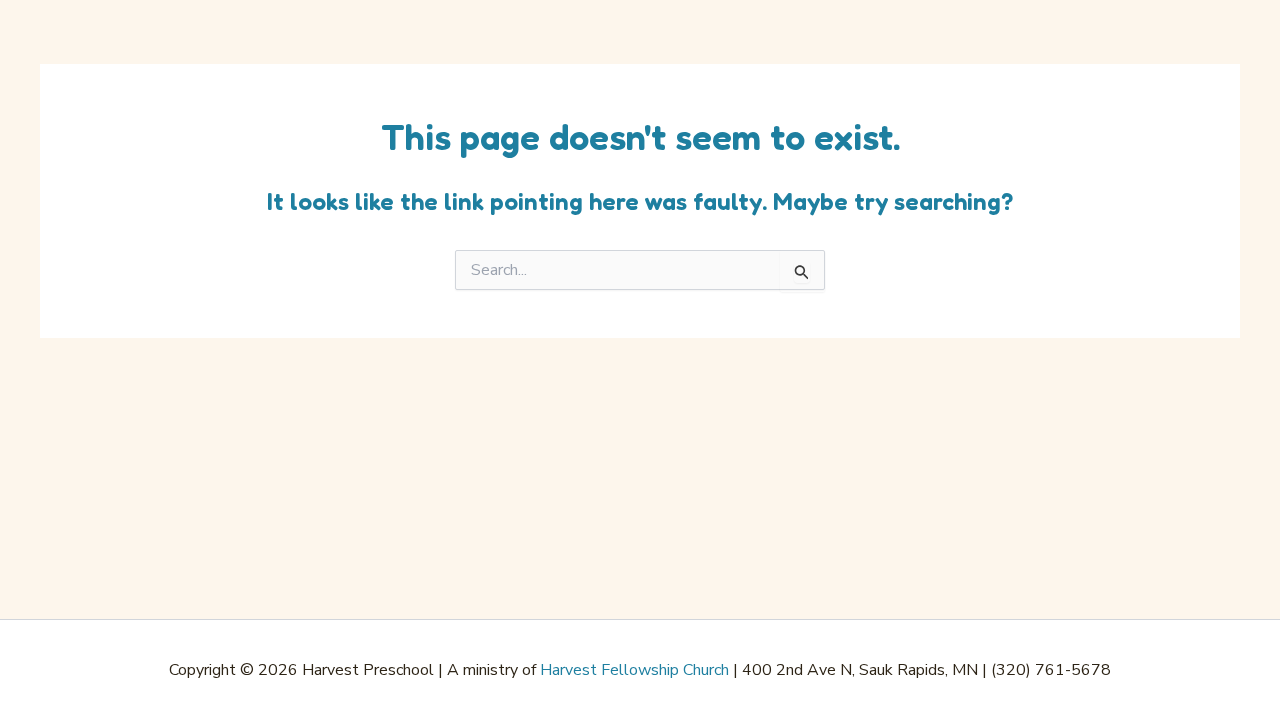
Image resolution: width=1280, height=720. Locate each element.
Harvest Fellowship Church (634, 670)
